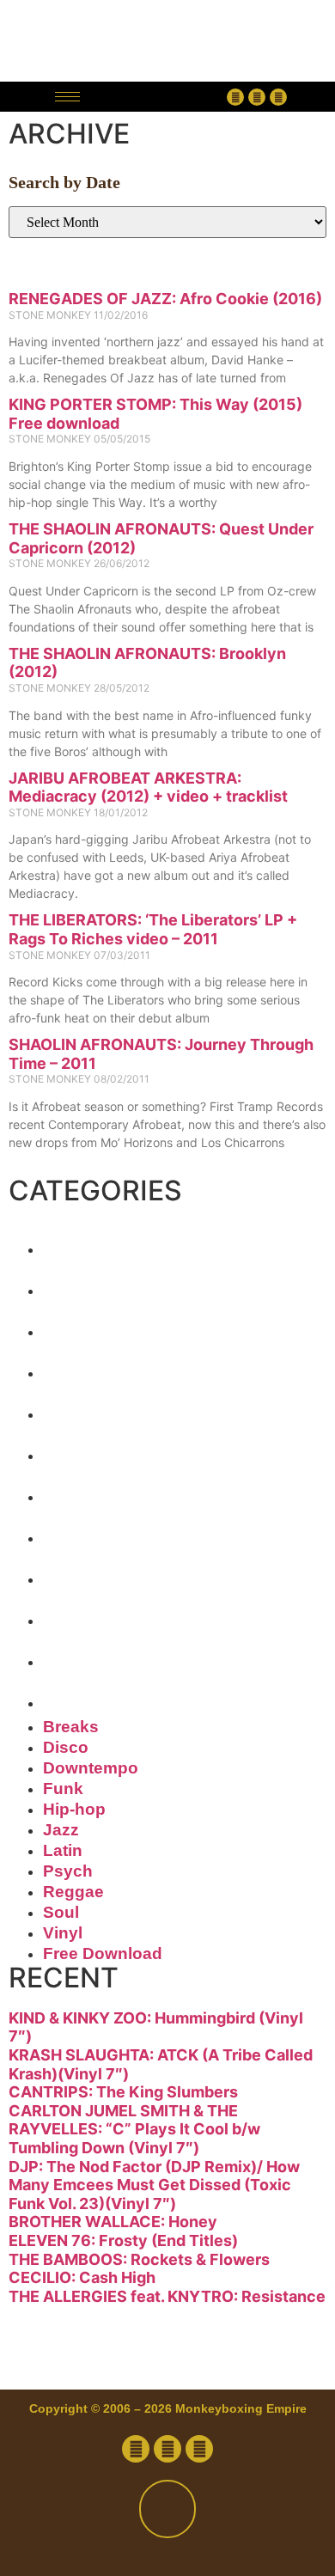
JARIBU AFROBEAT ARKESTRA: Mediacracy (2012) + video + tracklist (148, 787)
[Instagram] (278, 97)
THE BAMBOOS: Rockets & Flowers (139, 2259)
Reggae (104, 1572)
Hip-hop (107, 1407)
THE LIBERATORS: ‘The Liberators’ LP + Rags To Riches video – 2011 (153, 929)
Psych (93, 1531)
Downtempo (140, 1325)
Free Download (165, 1696)
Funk (83, 1366)
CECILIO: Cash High (82, 2277)
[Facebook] (235, 97)
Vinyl (83, 1655)
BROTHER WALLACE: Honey (113, 2222)
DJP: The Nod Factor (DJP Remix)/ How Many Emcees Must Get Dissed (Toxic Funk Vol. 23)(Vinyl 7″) (154, 2185)
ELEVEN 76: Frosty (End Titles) (123, 2240)
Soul (80, 1614)
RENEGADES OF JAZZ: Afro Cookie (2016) (165, 299)
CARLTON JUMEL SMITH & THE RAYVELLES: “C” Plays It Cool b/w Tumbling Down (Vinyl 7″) (134, 2129)
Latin (83, 1490)
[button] (158, 97)
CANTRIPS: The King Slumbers (123, 2092)
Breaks (100, 1242)
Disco (89, 1284)
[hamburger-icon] (67, 97)
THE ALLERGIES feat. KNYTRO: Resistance (167, 2296)
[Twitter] (257, 97)
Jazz (79, 1449)
